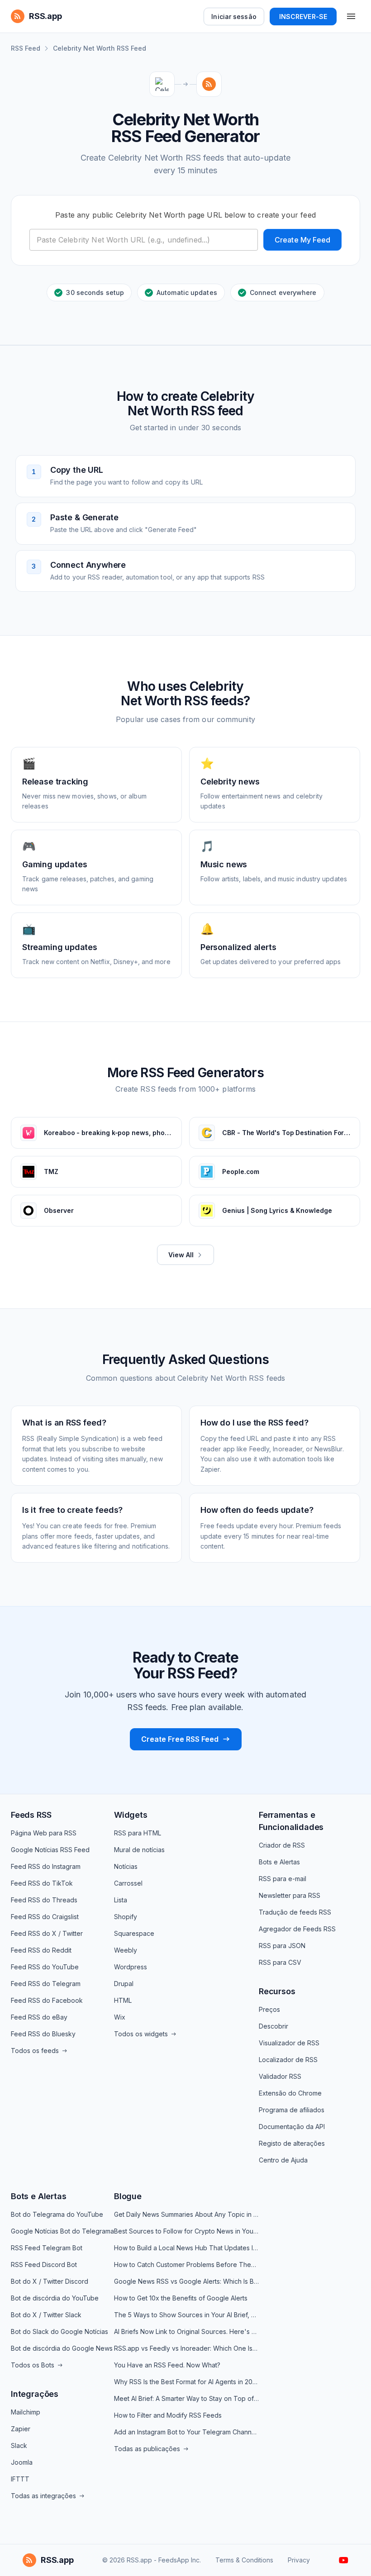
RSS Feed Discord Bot (44, 2265)
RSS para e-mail (283, 1879)
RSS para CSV (280, 1962)
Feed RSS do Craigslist (45, 1917)
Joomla (22, 2462)
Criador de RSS (282, 1845)
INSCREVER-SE (303, 17)
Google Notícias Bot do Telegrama (62, 2231)
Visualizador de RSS (289, 2043)
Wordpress (131, 1967)
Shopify (126, 1917)
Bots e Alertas (279, 1862)
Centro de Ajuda (283, 2160)
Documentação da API (292, 2127)
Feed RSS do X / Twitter (47, 1933)
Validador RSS (280, 2076)
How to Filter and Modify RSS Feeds (168, 2415)
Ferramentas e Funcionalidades (291, 1821)
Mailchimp (26, 2412)
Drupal (124, 1984)
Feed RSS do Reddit (41, 1950)
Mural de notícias (139, 1850)
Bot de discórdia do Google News (62, 2348)
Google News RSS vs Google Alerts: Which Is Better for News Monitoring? (186, 2281)
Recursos (277, 1991)
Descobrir (273, 2026)
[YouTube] (344, 2560)
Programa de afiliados (292, 2110)
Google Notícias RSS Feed (50, 1850)
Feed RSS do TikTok (42, 1883)
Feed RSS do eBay (39, 2017)
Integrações (35, 2394)
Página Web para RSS (44, 1833)
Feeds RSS (31, 1815)
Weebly (126, 1950)
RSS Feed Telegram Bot (47, 2248)
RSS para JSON (282, 1946)
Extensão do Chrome (290, 2093)
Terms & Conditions (244, 2560)
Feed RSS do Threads (44, 1900)
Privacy (299, 2560)
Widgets (131, 1815)
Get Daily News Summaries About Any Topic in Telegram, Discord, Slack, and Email (186, 2214)
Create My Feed (302, 240)
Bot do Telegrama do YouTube (57, 2214)
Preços (269, 2009)
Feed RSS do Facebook (47, 2000)
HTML (123, 2000)
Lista (121, 1900)
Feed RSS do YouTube (45, 1967)
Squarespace (134, 1933)
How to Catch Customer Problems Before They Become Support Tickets (186, 2265)
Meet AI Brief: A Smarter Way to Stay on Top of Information (186, 2398)
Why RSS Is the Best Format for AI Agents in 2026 (186, 2382)
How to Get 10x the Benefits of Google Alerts (181, 2298)
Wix (120, 2017)
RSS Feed (26, 48)
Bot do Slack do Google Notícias (59, 2331)
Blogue (128, 2196)
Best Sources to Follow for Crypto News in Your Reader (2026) (186, 2231)
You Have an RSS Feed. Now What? (167, 2365)
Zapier (21, 2429)
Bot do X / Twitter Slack (46, 2315)
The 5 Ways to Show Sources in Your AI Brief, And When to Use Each (186, 2315)
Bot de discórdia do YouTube (55, 2298)
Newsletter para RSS (290, 1895)
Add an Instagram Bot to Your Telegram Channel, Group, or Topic (186, 2432)
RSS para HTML (138, 1833)
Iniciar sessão (234, 17)
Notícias (126, 1866)
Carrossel (128, 1883)
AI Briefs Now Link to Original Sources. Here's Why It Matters (186, 2331)
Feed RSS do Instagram (46, 1866)
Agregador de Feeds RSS (297, 1929)
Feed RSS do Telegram (46, 1984)
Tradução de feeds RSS (295, 1912)
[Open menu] (351, 16)
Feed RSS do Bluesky (43, 2034)
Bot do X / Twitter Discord (50, 2281)
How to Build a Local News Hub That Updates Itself (186, 2248)
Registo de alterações (292, 2143)
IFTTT (20, 2479)
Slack (19, 2445)
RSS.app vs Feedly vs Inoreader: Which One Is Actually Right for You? (186, 2348)
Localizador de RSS (288, 2060)
